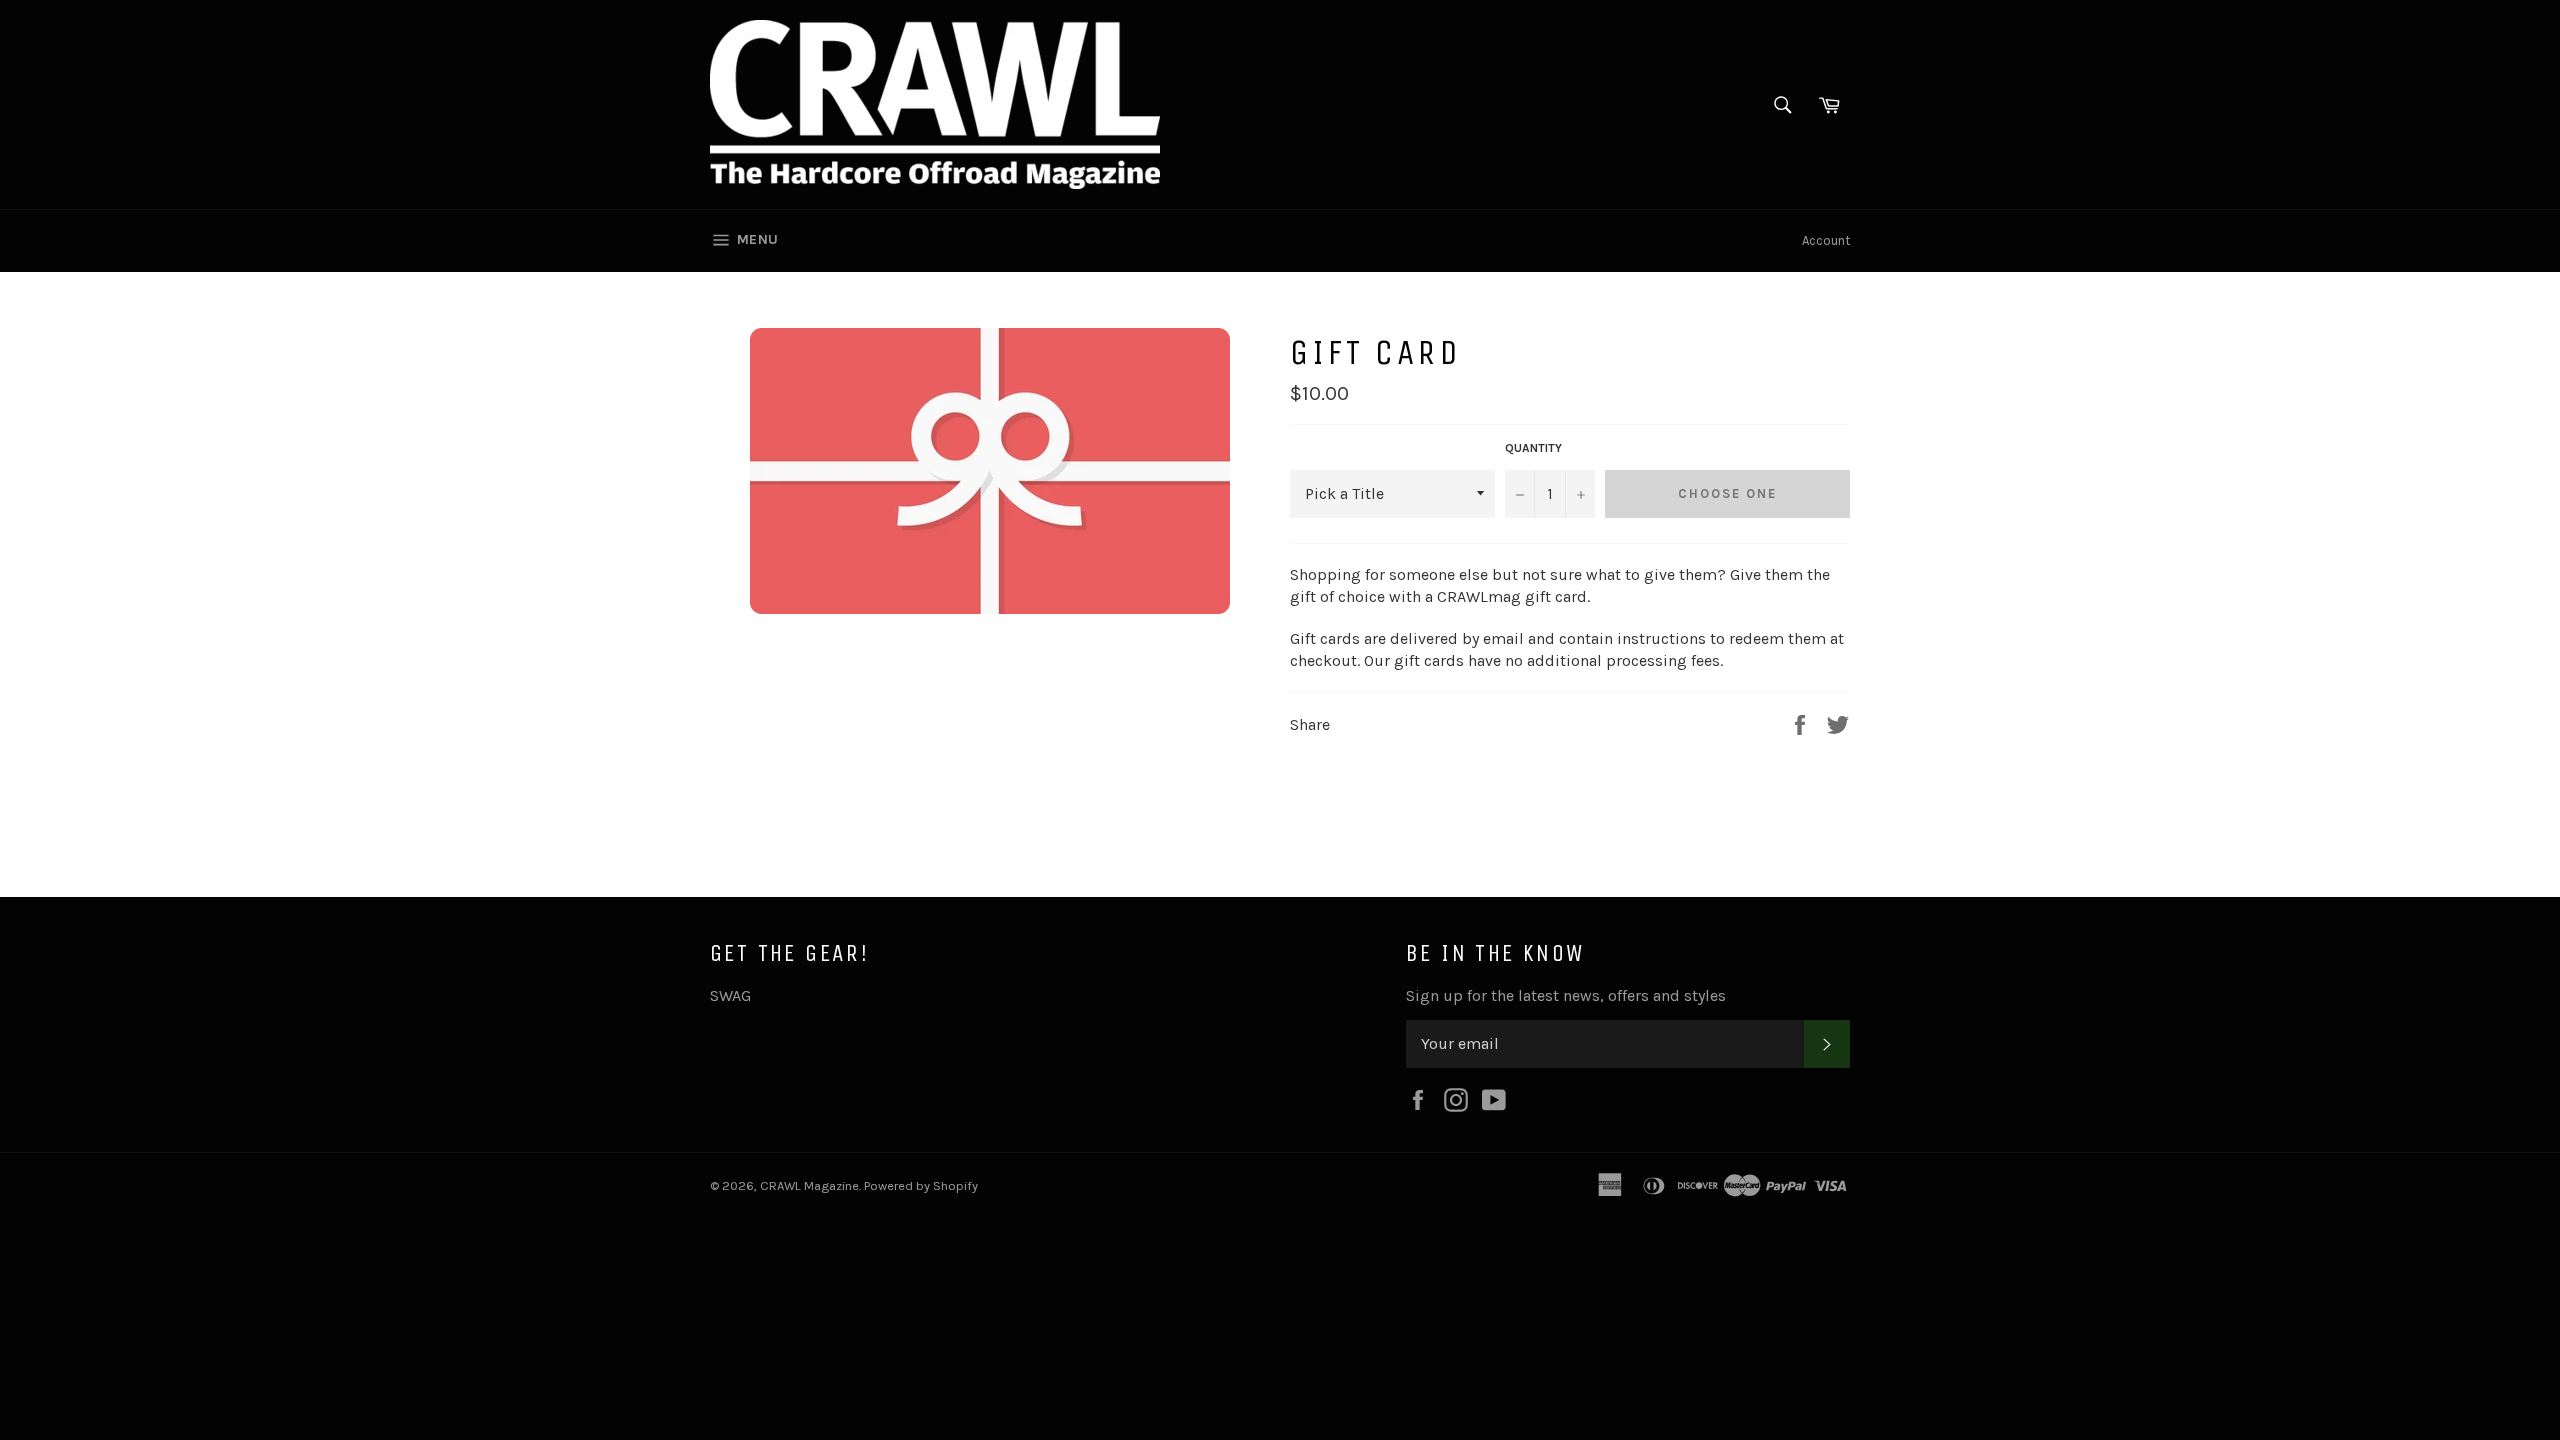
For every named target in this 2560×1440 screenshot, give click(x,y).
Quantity (1533, 448)
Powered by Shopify (921, 1185)
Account (1826, 240)
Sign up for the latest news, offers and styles (1566, 995)
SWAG (730, 995)
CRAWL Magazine (809, 1185)
